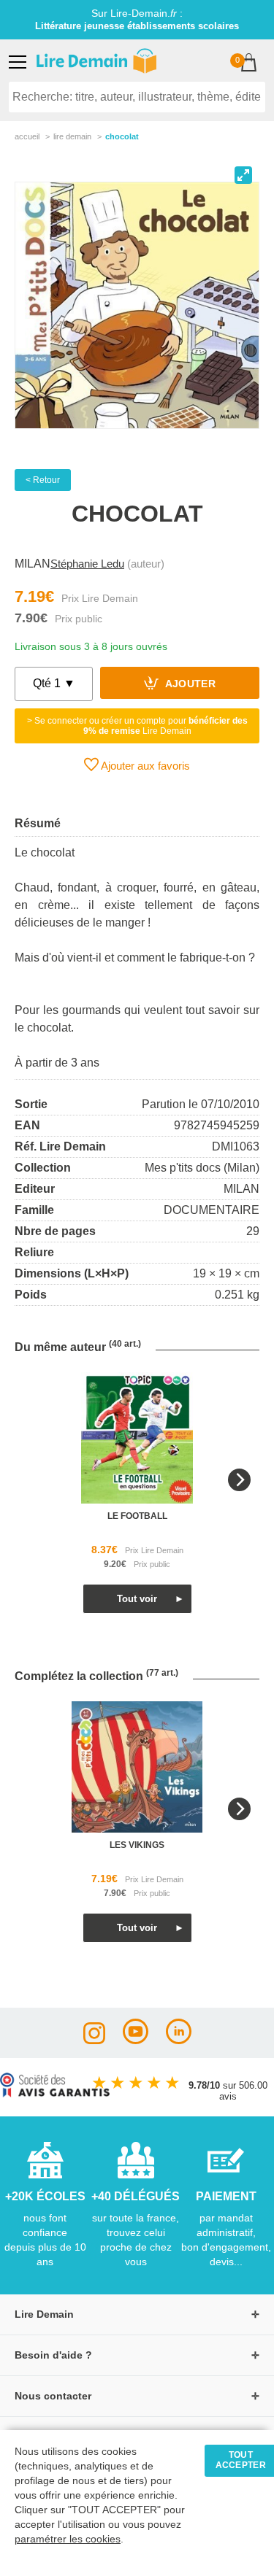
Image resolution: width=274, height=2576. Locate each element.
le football (137, 1516)
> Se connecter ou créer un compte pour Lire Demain (137, 726)
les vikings (137, 1845)
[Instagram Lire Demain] (94, 2040)
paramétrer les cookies (68, 2539)
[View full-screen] (243, 175)
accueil (27, 136)
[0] (249, 64)
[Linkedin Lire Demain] (179, 2040)
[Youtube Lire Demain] (136, 2040)
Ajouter (189, 685)
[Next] (239, 1480)
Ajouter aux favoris (144, 766)
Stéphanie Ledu (87, 564)
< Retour (43, 480)
